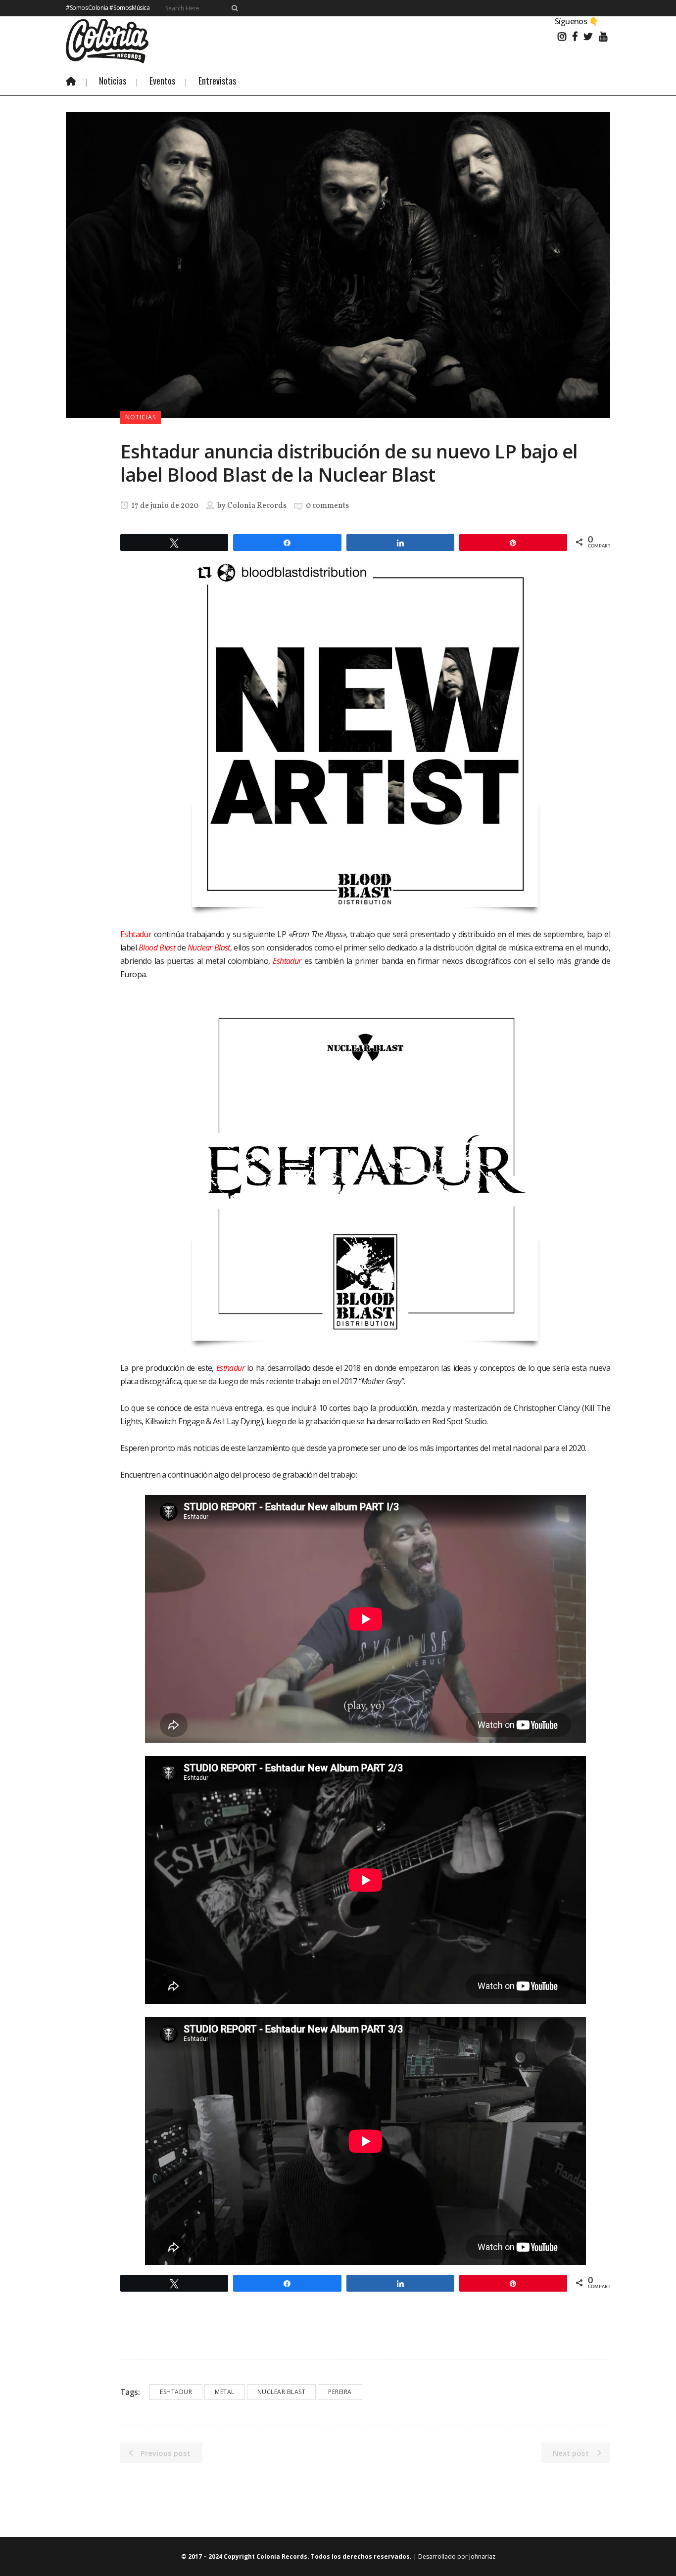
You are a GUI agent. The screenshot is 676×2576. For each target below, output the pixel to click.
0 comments (327, 506)
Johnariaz (482, 2556)
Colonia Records (257, 506)
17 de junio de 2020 (164, 506)
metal (225, 2392)
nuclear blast (282, 2392)
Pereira (340, 2392)
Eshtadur (287, 961)
